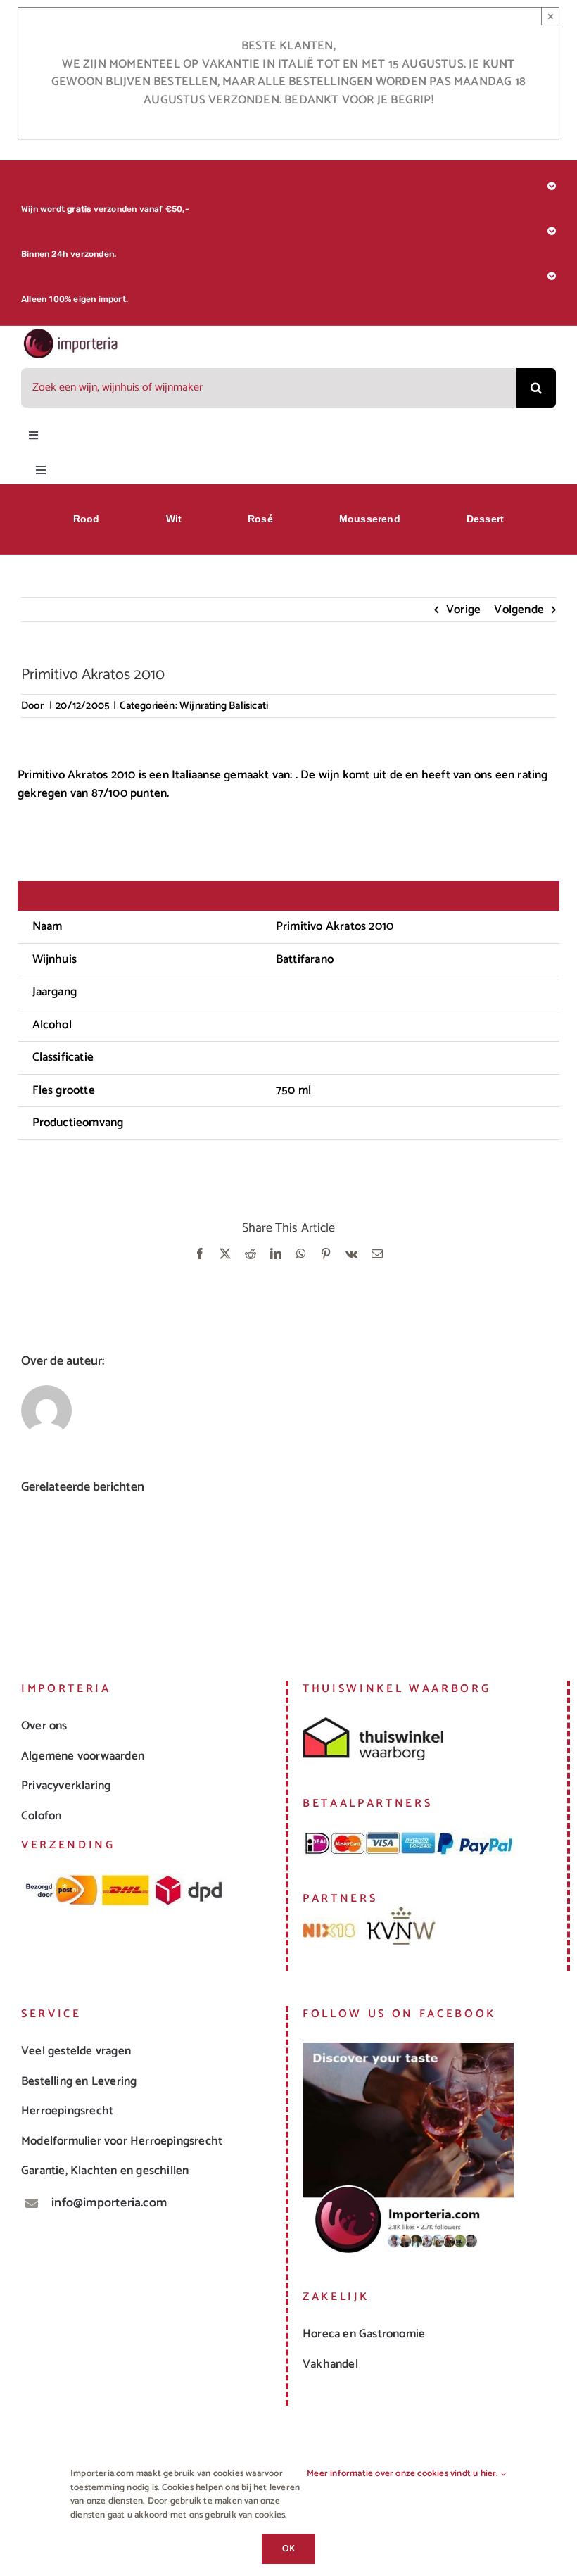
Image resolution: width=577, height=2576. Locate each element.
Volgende (519, 610)
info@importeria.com (109, 2203)
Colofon (41, 1816)
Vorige (463, 610)
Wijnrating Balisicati (224, 706)
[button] (32, 1570)
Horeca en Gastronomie (364, 2334)
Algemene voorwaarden (83, 1756)
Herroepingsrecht (67, 2111)
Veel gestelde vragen (76, 2051)
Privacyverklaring (66, 1786)
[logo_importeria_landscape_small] (71, 333)
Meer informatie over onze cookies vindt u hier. (404, 2474)
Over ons (44, 1726)
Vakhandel (330, 2364)
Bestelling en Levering (79, 2081)
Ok (288, 2549)
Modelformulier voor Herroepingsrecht (122, 2141)
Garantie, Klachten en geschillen (105, 2171)
